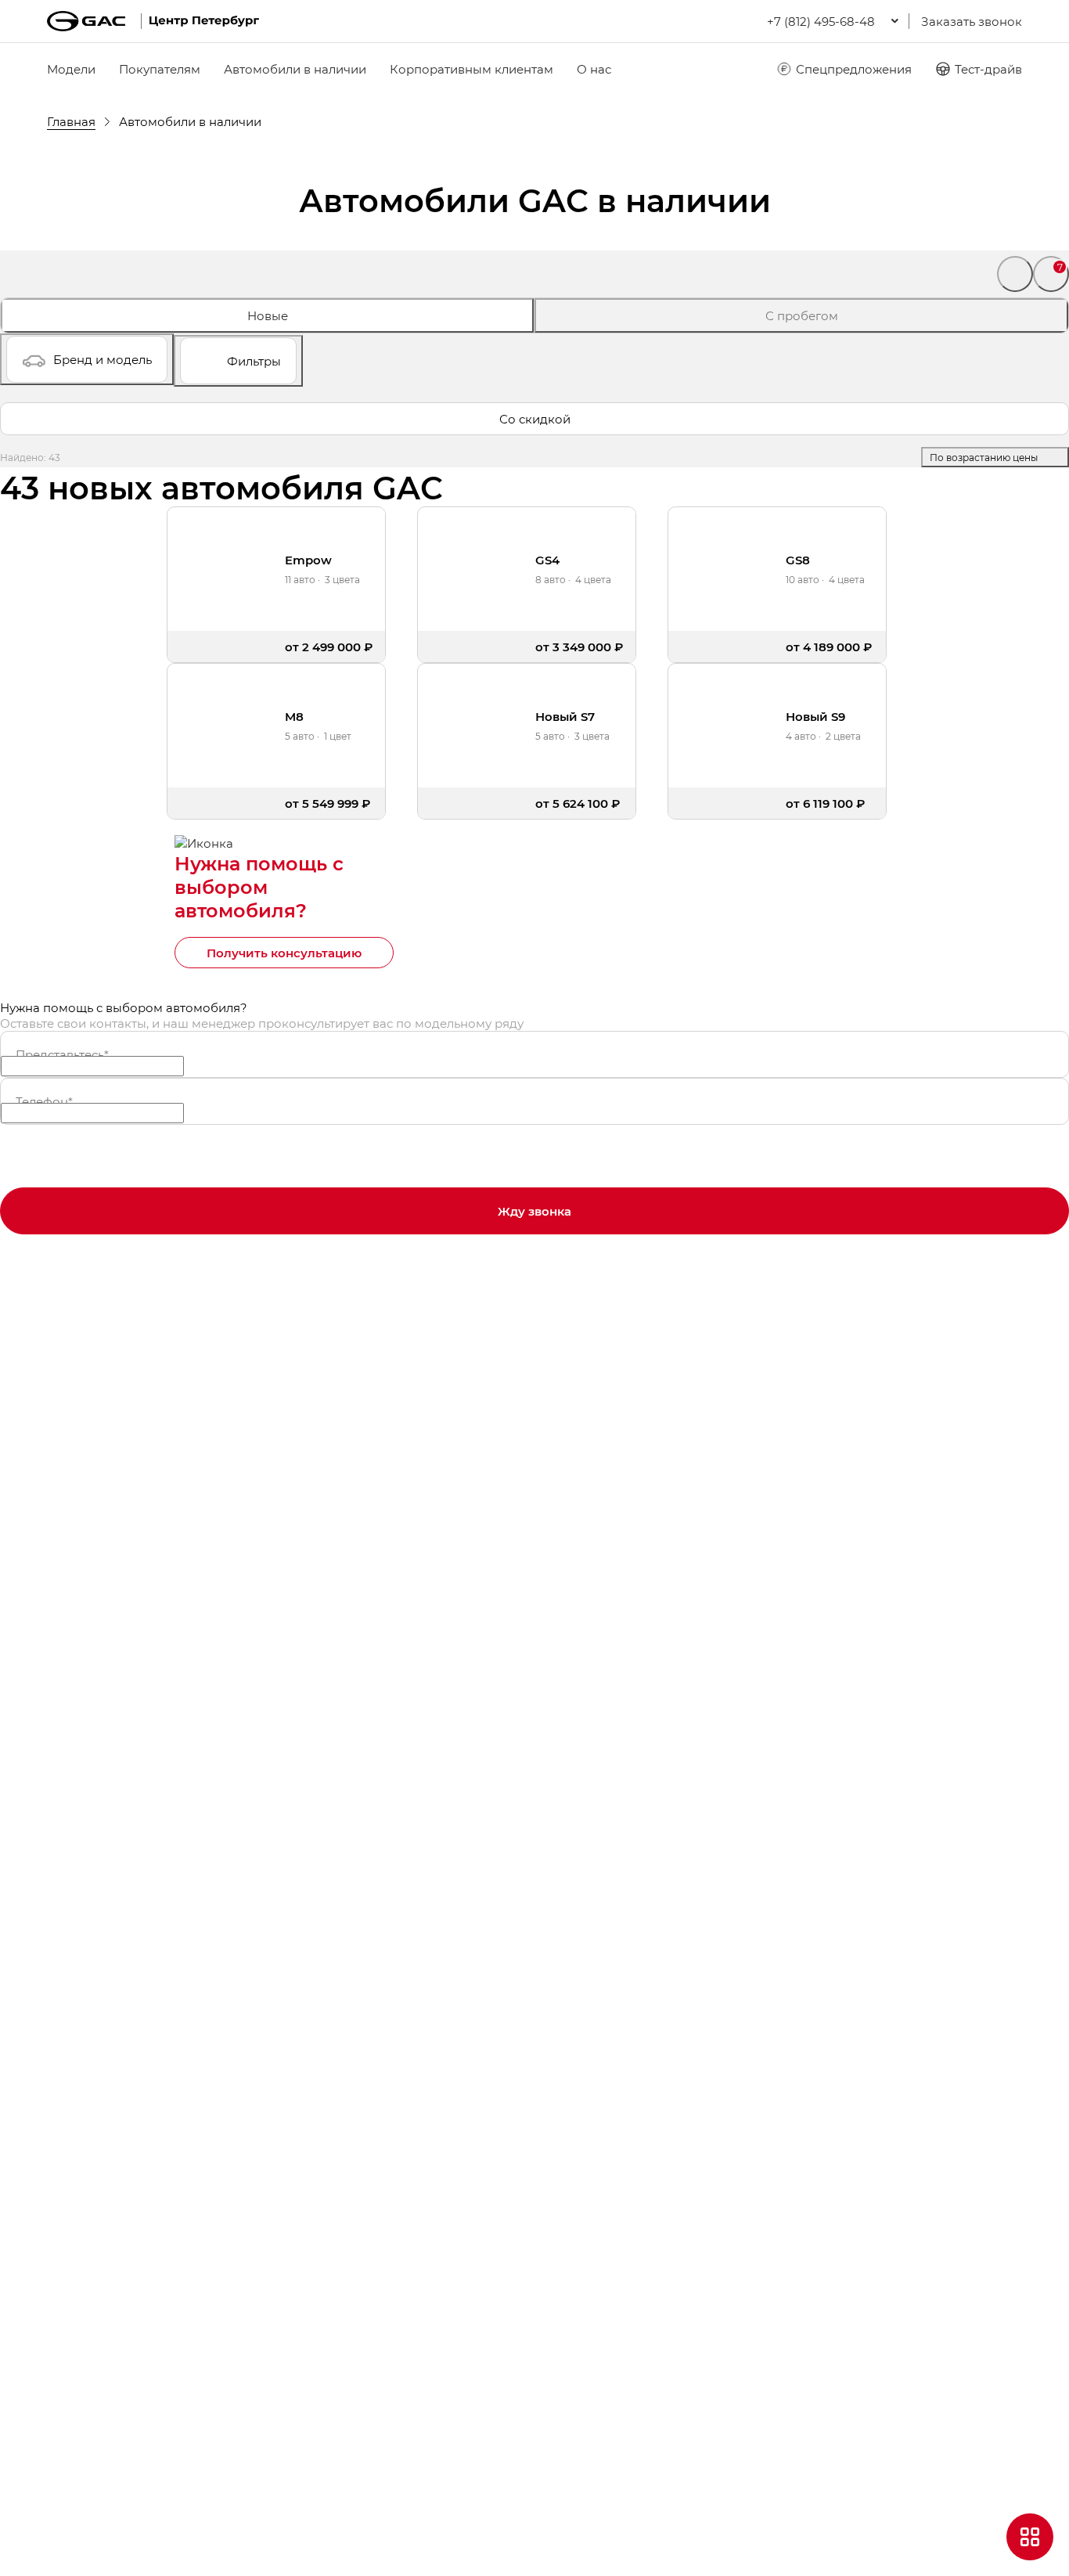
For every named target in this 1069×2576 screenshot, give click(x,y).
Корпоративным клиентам (472, 69)
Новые (268, 315)
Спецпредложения (854, 69)
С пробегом (802, 315)
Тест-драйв (988, 69)
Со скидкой (535, 419)
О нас (594, 69)
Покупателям (160, 69)
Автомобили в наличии (295, 69)
